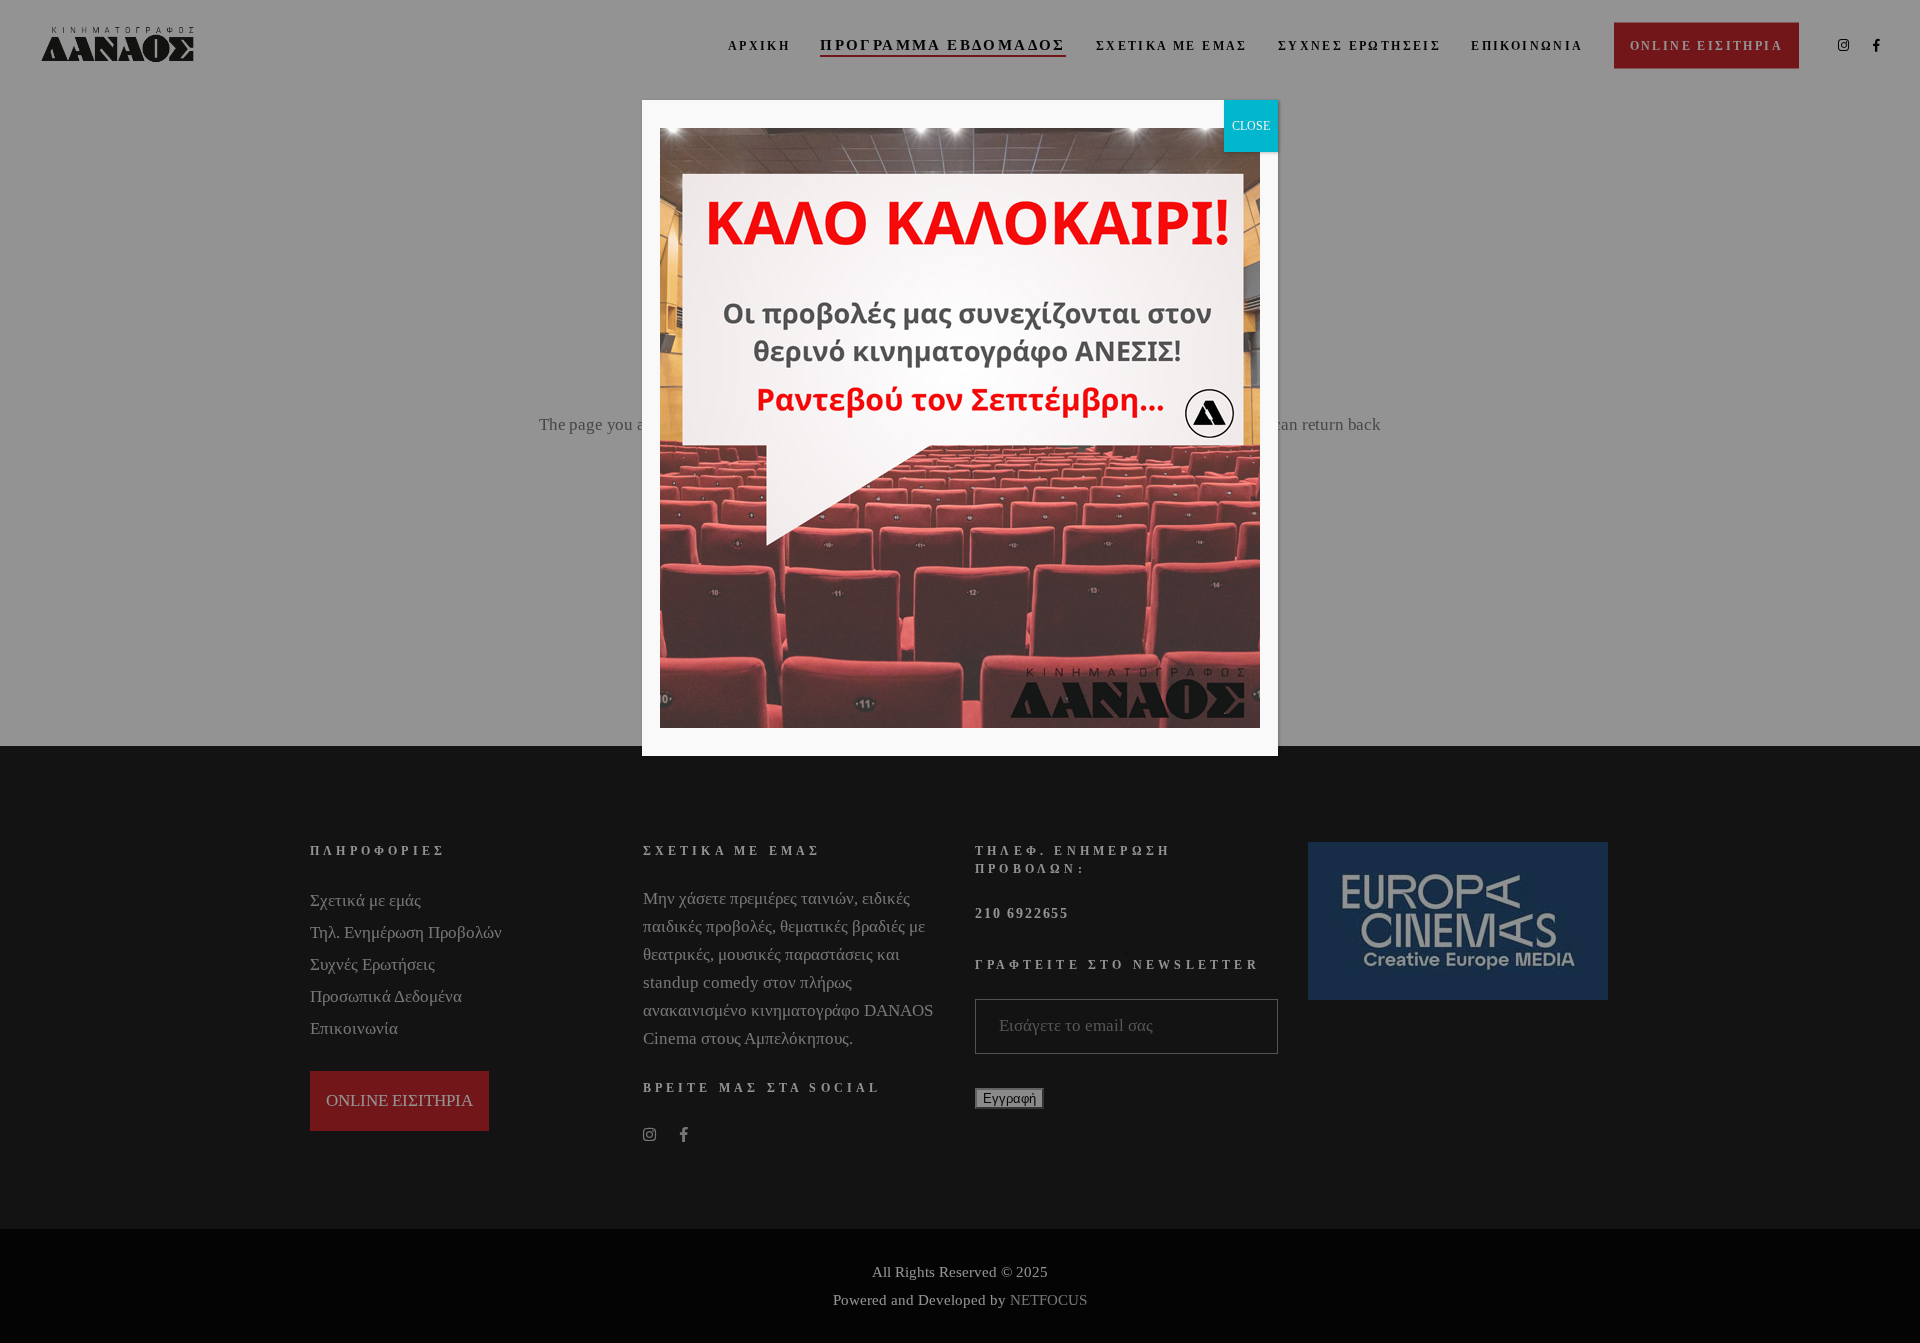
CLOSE (1251, 126)
